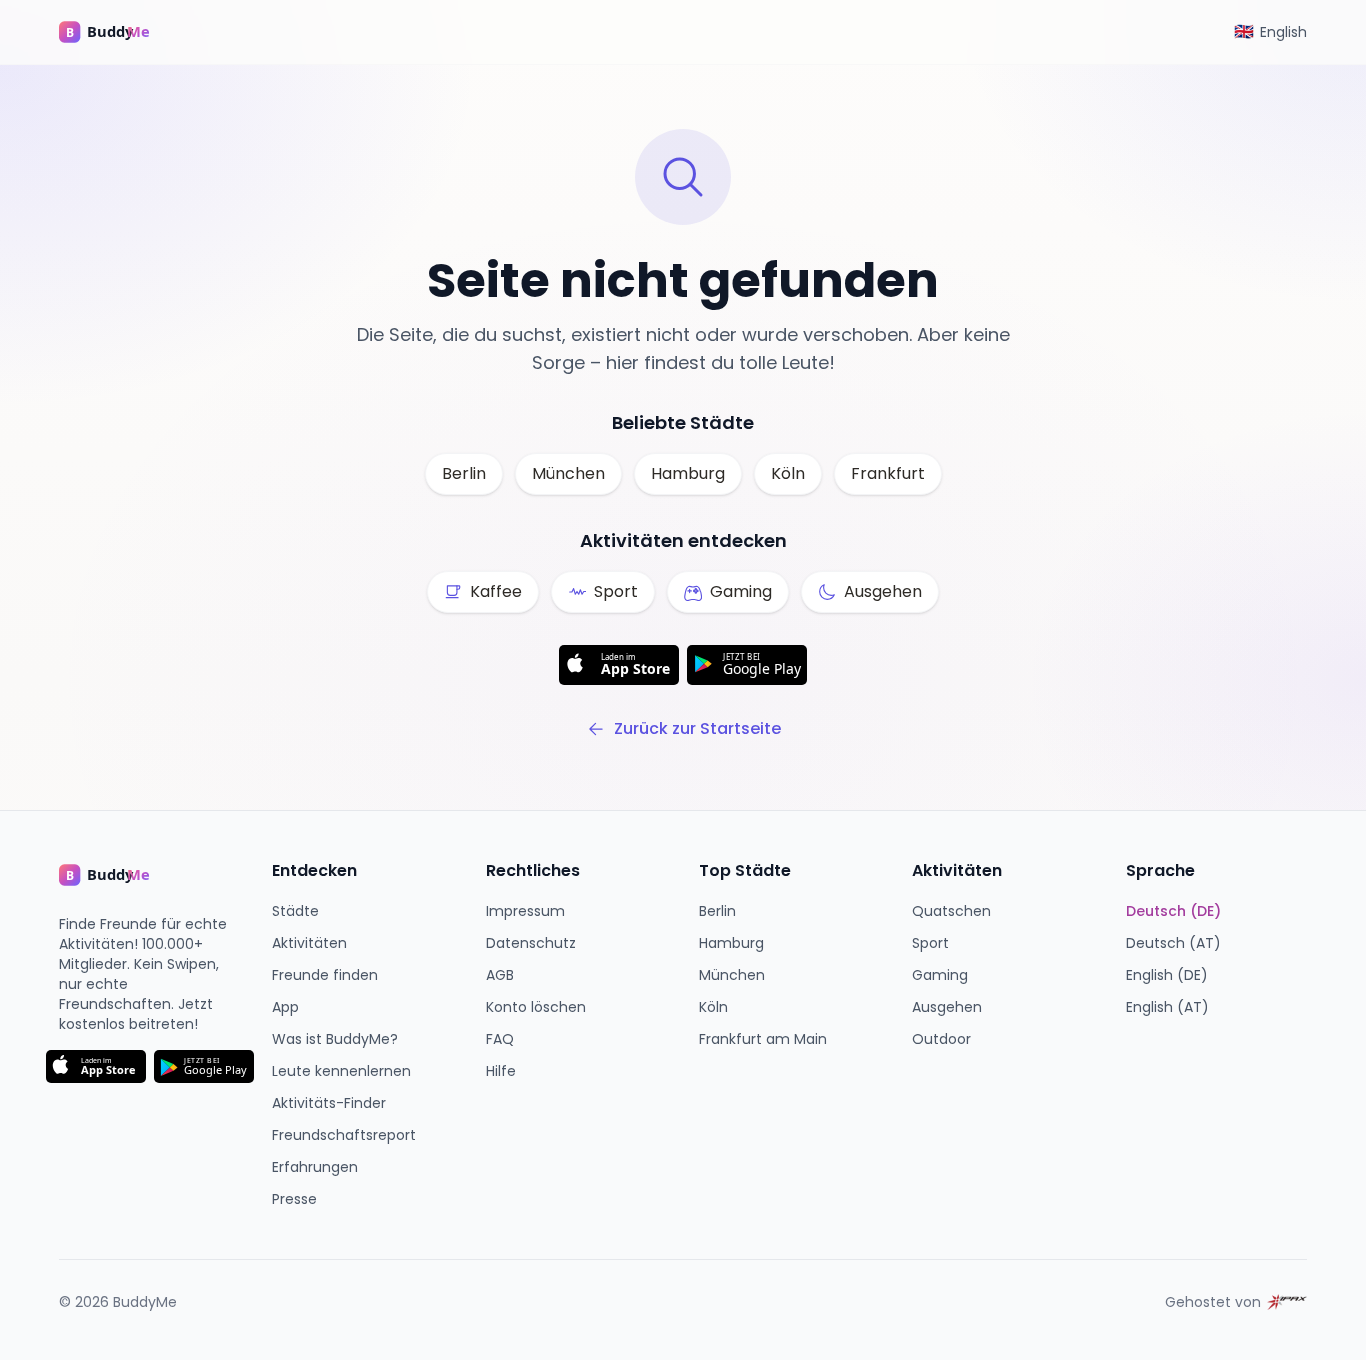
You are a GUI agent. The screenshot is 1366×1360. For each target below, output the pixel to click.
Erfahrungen (315, 1167)
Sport (930, 943)
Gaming (940, 975)
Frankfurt (888, 473)
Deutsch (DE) (1173, 911)
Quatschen (951, 911)
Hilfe (501, 1071)
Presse (294, 1199)
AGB (500, 975)
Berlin (464, 473)
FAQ (500, 1039)
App (285, 1007)
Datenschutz (531, 943)
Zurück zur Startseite (697, 728)
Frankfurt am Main (763, 1039)
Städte (295, 911)
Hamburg (688, 473)
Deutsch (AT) (1173, 943)
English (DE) (1167, 975)
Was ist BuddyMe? (335, 1039)
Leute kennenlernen (341, 1071)
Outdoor (941, 1039)
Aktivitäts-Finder (329, 1103)
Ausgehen (947, 1007)
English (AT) (1167, 1007)
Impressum (525, 911)
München (568, 473)
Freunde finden (325, 975)
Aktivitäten (309, 943)
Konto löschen (536, 1007)
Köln (788, 473)
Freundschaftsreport (344, 1135)
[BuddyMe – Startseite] (119, 32)
